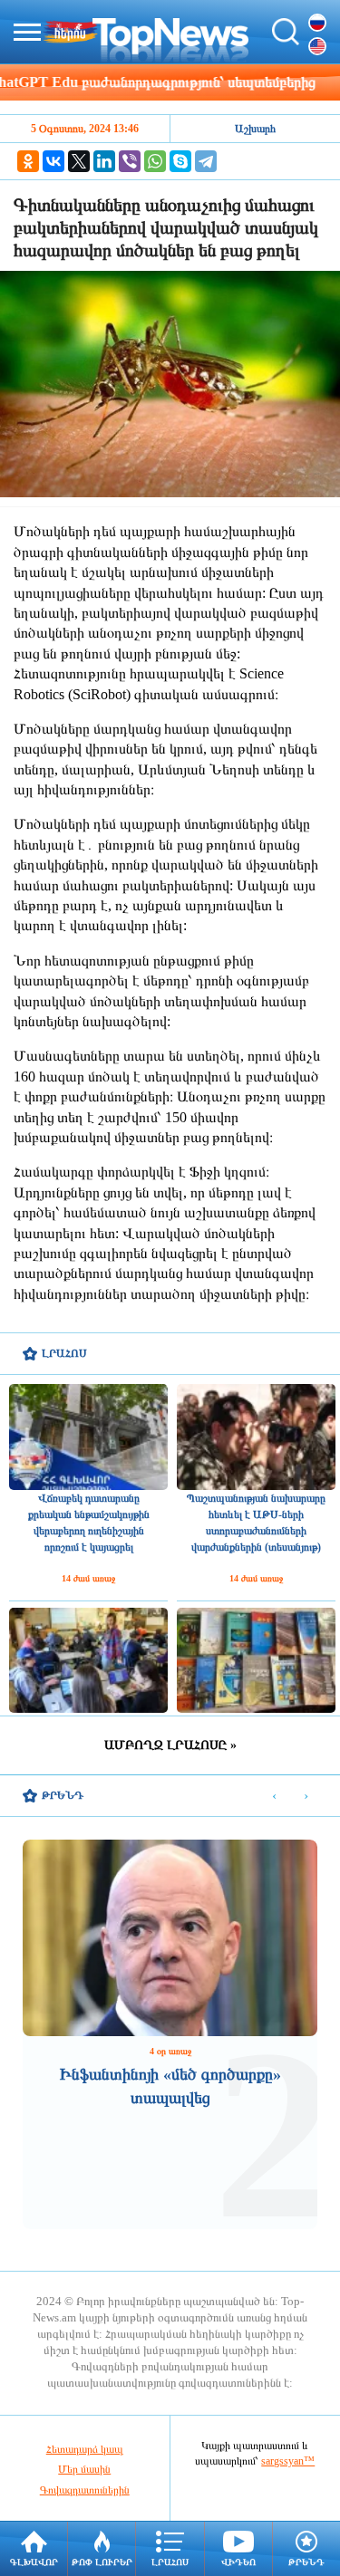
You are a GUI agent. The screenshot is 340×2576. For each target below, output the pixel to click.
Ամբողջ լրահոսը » (170, 1745)
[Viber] (130, 161)
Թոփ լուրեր (102, 2562)
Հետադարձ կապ (85, 2449)
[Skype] (180, 161)
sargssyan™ (288, 2461)
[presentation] (274, 1797)
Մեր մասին (84, 2469)
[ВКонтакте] (53, 161)
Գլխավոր (34, 2562)
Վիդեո (238, 2562)
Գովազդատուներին (85, 2490)
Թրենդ (306, 2562)
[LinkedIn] (104, 161)
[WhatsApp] (155, 161)
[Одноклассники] (28, 161)
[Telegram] (206, 161)
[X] (79, 161)
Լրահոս (170, 2562)
